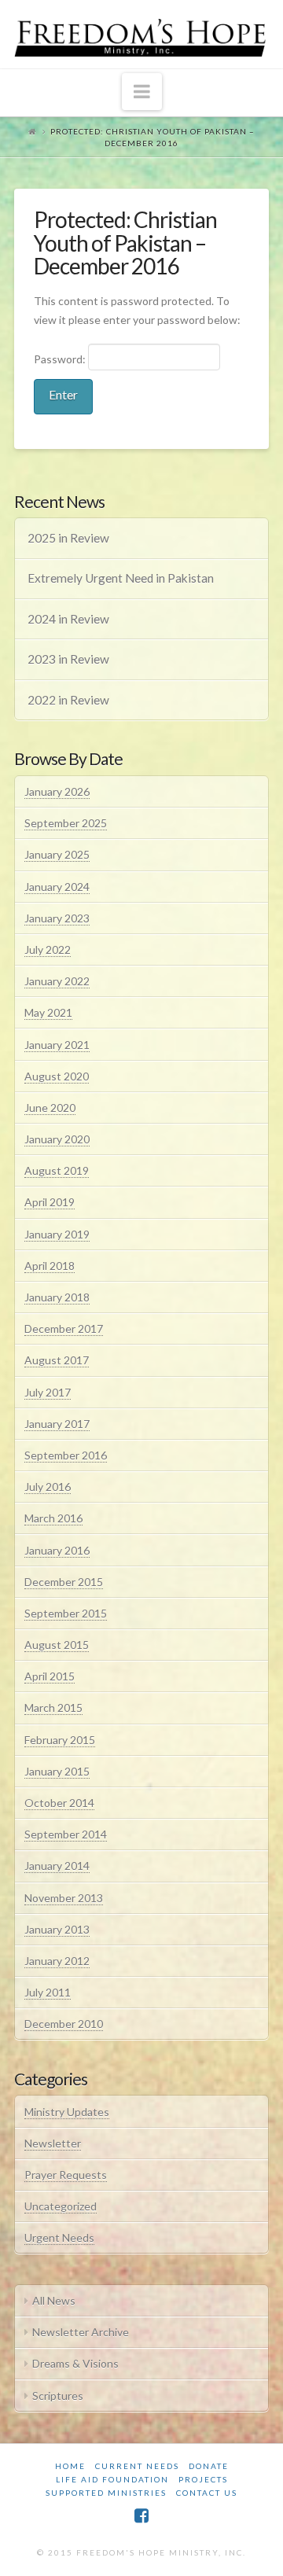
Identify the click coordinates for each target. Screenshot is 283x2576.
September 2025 (66, 823)
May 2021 (48, 1012)
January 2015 (57, 1771)
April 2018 (50, 1266)
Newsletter (53, 2143)
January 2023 (57, 918)
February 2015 (60, 1740)
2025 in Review (68, 538)
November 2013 (64, 1898)
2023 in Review (68, 659)
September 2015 (66, 1613)
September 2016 (66, 1455)
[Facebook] (141, 2516)
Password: (61, 359)
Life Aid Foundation (112, 2479)
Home (70, 2466)
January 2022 (57, 981)
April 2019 (50, 1202)
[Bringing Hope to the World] (141, 34)
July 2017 (48, 1392)
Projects (203, 2479)
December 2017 (64, 1328)
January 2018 (57, 1297)
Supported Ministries (106, 2493)
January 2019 (57, 1234)
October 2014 (59, 1803)
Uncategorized (61, 2206)
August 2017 (57, 1360)
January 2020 (57, 1139)
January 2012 (57, 1961)
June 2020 (50, 1108)
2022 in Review (68, 700)
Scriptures (58, 2396)
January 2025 (57, 854)
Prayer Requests (66, 2175)
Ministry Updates (67, 2112)
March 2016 (53, 1518)
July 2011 (48, 1992)
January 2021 (57, 1045)
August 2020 (57, 1076)
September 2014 (66, 1834)
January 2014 (57, 1866)
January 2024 (57, 887)
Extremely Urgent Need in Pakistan (121, 578)
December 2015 (64, 1582)
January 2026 (57, 791)
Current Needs (137, 2466)
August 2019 (57, 1170)
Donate (209, 2466)
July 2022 (48, 949)
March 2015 (53, 1708)
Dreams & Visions (75, 2363)
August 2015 (57, 1645)
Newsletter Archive (81, 2332)
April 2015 (50, 1676)
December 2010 (64, 2024)
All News (54, 2300)
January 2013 (57, 1929)
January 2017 (57, 1424)
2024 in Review (68, 619)
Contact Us (207, 2493)
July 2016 (48, 1487)
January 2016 (57, 1550)
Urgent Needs (59, 2237)
